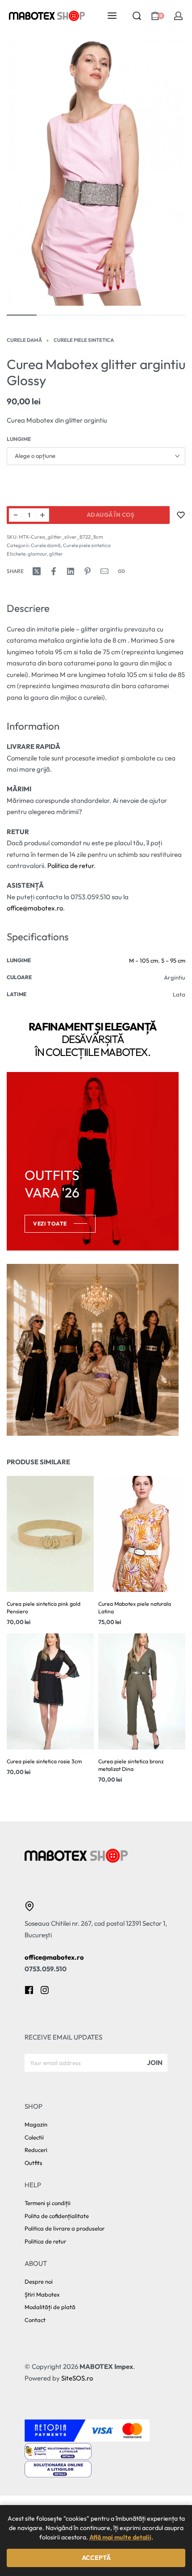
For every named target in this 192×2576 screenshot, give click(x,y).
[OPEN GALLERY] (96, 172)
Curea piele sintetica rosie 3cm (44, 1762)
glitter (56, 554)
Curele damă (24, 340)
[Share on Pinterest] (88, 571)
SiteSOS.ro (77, 2378)
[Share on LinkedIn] (71, 571)
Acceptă (96, 2558)
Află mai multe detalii (120, 2537)
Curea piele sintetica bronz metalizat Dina (131, 1766)
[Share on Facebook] (54, 571)
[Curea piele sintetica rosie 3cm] (50, 1692)
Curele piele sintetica (84, 340)
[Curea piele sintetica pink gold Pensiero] (50, 1534)
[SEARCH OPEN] (137, 16)
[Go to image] (22, 315)
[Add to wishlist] (181, 515)
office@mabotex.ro (35, 908)
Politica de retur (71, 866)
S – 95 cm (173, 960)
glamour (37, 554)
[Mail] (104, 571)
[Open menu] (112, 16)
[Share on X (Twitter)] (37, 571)
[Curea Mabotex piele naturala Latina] (142, 1534)
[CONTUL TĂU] (178, 16)
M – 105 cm (144, 960)
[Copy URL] (121, 571)
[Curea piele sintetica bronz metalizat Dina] (142, 1692)
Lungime (19, 439)
